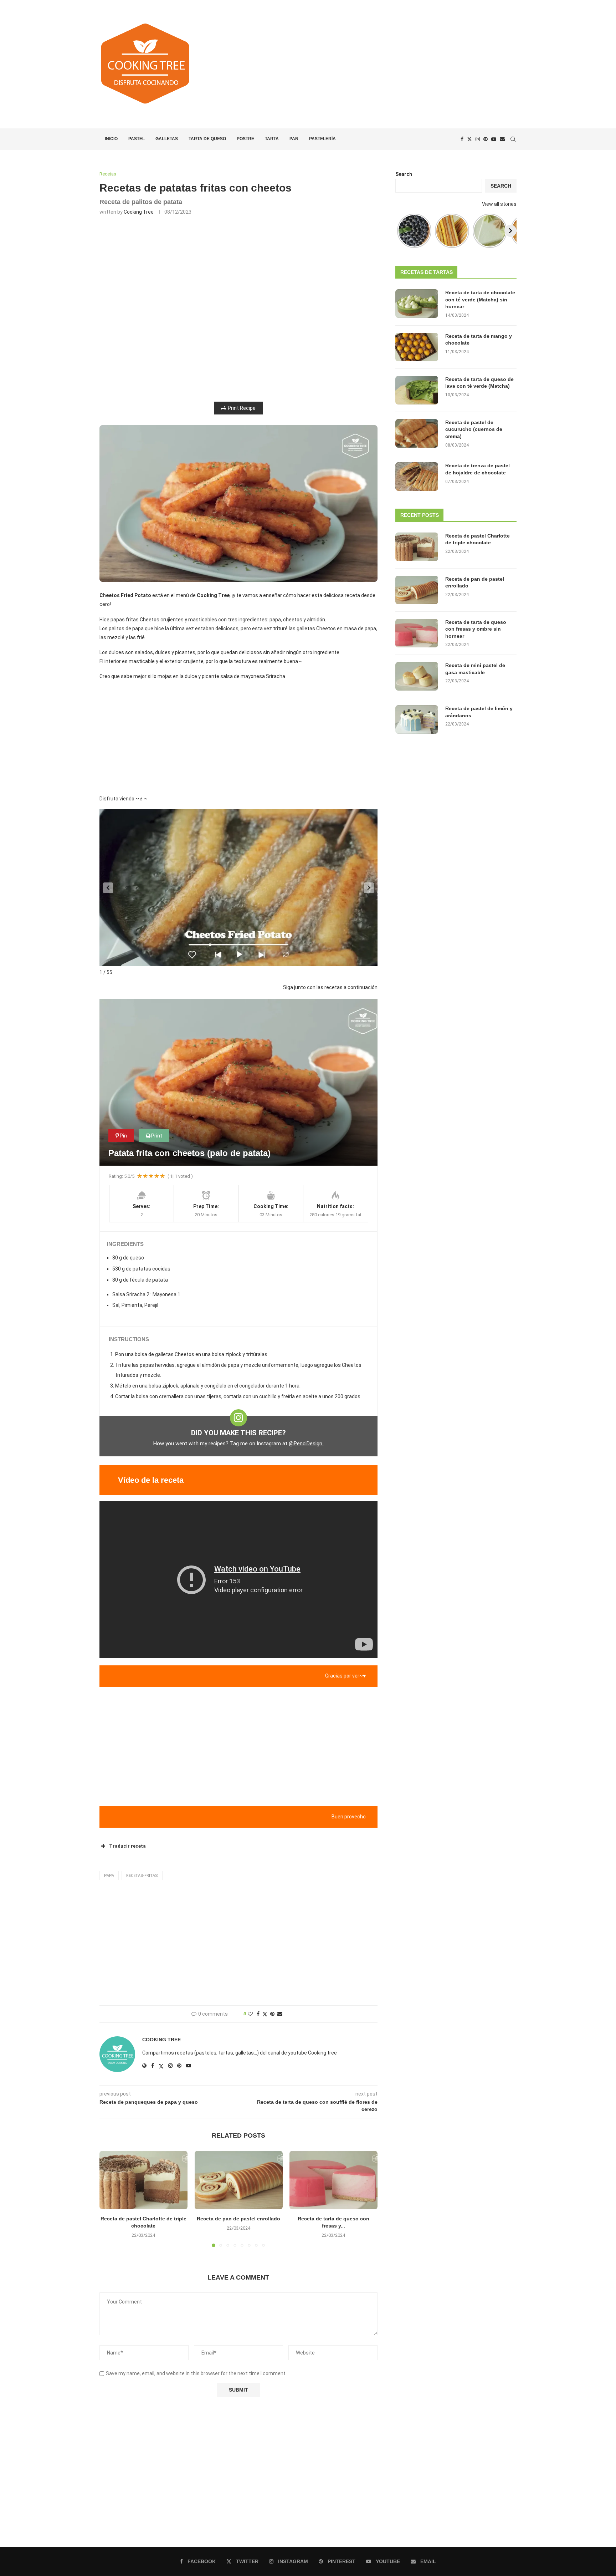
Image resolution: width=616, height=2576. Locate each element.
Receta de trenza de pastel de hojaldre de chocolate (478, 469)
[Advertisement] (379, 64)
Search (404, 174)
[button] (108, 888)
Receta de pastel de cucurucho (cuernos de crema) (474, 429)
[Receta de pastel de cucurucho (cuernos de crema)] (417, 433)
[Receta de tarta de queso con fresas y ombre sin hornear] (333, 2180)
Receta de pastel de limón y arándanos (479, 712)
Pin (123, 1136)
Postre (245, 139)
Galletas (167, 139)
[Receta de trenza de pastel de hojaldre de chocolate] (417, 477)
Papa (109, 1876)
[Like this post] (250, 2014)
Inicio (111, 139)
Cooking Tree (139, 212)
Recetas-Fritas (142, 1876)
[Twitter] (469, 139)
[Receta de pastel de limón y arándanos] (417, 719)
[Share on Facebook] (258, 2014)
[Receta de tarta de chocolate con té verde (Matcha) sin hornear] (417, 304)
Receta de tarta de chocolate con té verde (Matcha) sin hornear (480, 299)
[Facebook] (462, 139)
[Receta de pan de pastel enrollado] (239, 2180)
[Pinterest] (486, 139)
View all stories (499, 204)
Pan (294, 139)
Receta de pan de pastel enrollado (238, 2219)
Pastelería (322, 139)
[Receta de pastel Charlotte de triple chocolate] (143, 2180)
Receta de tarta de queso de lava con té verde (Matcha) (479, 383)
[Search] (513, 139)
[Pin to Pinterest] (272, 2014)
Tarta (272, 139)
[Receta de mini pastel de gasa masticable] (417, 676)
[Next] (510, 231)
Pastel (137, 139)
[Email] (502, 139)
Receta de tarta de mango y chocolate (479, 340)
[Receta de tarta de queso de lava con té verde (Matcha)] (417, 390)
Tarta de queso (207, 139)
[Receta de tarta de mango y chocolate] (417, 347)
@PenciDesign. (306, 1444)
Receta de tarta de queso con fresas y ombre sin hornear (476, 629)
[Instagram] (478, 139)
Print (157, 1136)
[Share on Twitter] (265, 2014)
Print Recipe (242, 408)
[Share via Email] (280, 2014)
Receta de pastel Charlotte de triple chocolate (478, 539)
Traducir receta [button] (127, 1846)
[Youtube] (494, 139)
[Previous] (401, 231)
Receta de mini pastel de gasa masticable (475, 669)
